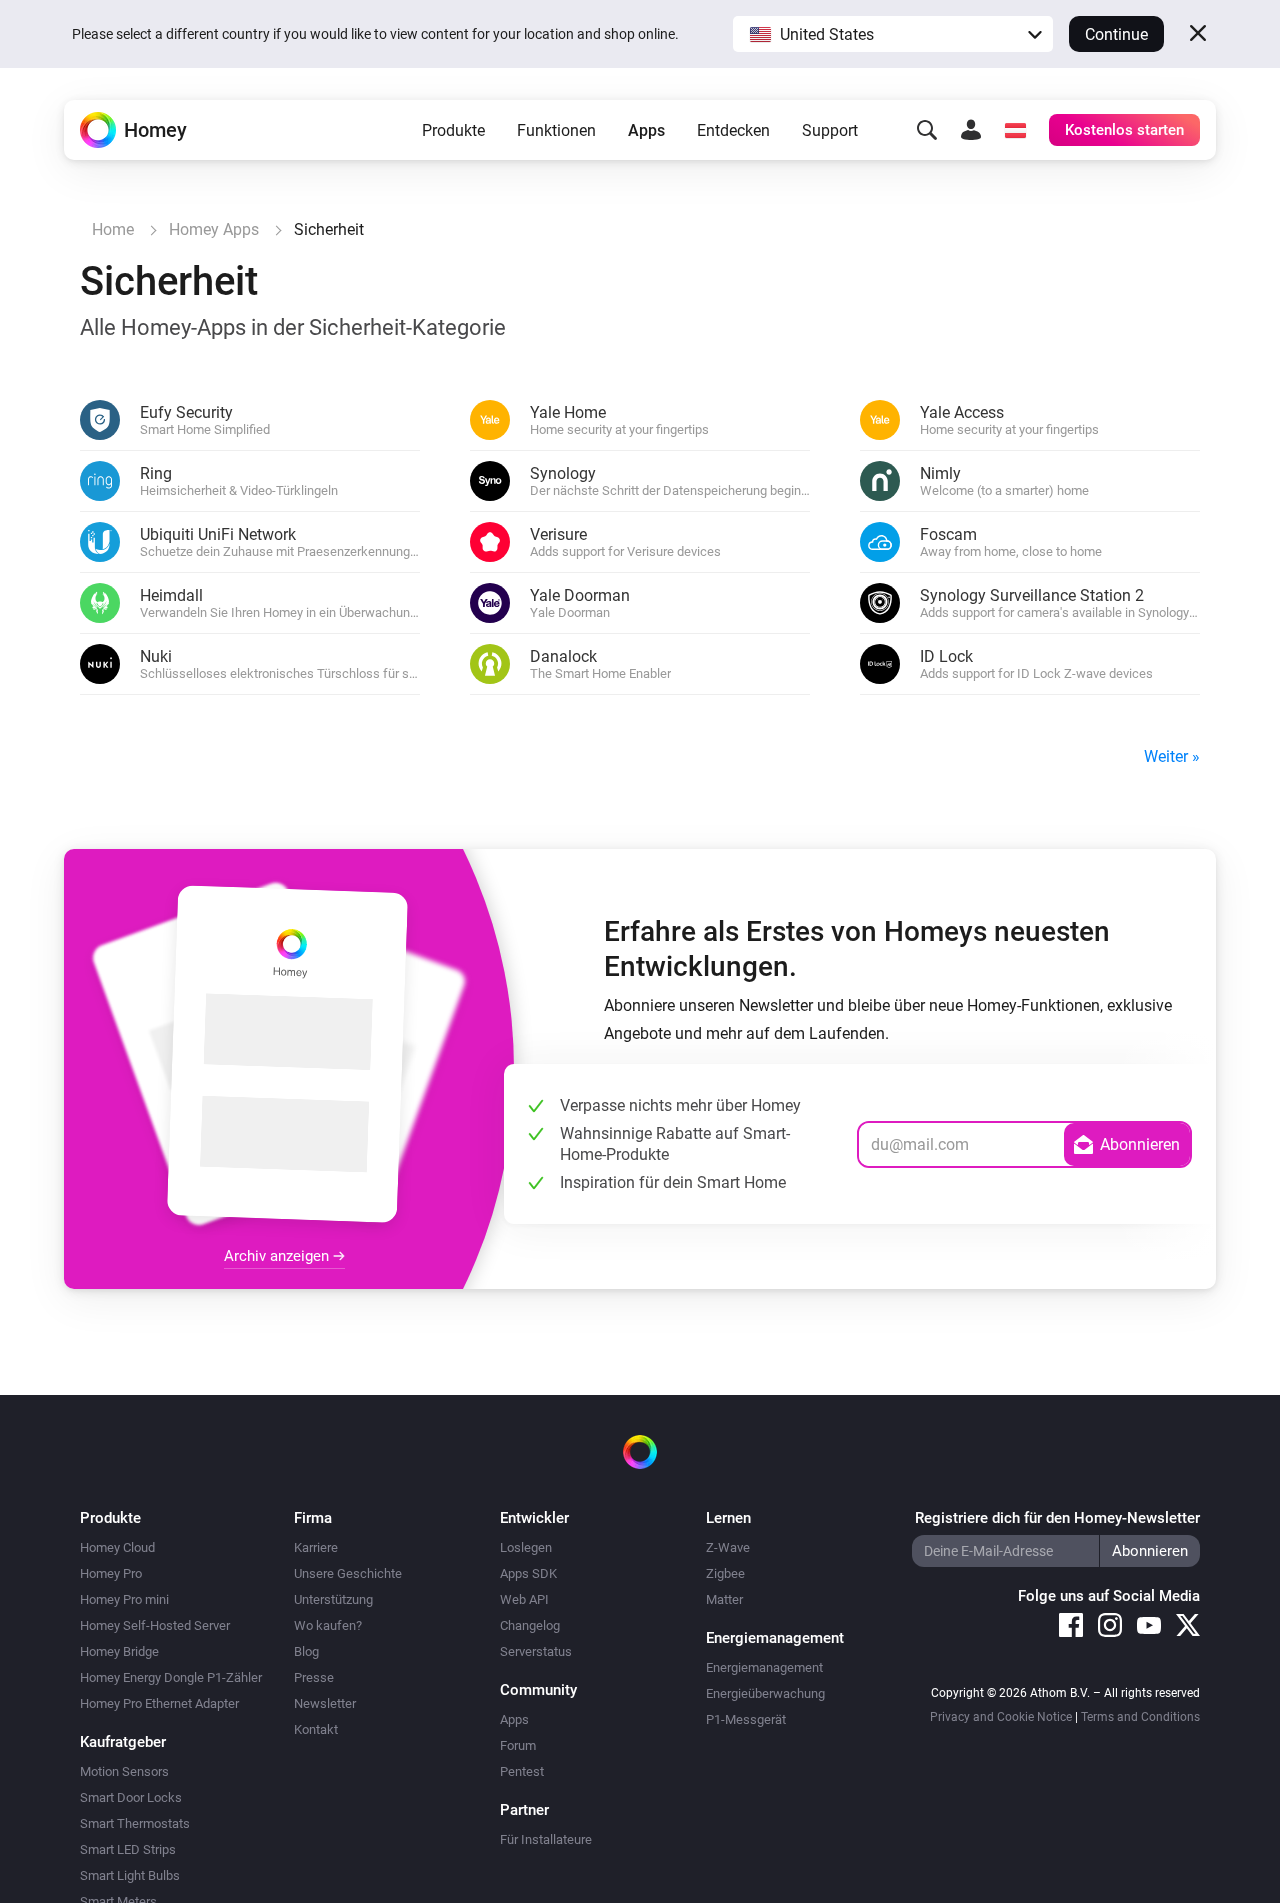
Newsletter (325, 1703)
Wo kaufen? (328, 1625)
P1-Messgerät (746, 1719)
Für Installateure (546, 1839)
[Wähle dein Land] (1015, 130)
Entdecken (733, 130)
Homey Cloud (117, 1547)
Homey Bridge (119, 1651)
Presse (314, 1677)
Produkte (453, 130)
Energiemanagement (764, 1667)
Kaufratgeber (123, 1742)
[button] (893, 34)
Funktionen (556, 130)
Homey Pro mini (124, 1599)
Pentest (522, 1771)
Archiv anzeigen (278, 1256)
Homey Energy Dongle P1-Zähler (171, 1677)
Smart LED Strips (128, 1849)
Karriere (316, 1547)
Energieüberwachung (765, 1693)
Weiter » (1172, 756)
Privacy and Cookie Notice (1001, 1717)
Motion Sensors (124, 1771)
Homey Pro (111, 1573)
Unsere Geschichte (348, 1573)
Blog (306, 1651)
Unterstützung (333, 1599)
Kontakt (316, 1729)
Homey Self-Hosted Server (155, 1625)
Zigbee (725, 1573)
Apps (646, 130)
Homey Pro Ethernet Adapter (159, 1703)
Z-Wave (728, 1547)
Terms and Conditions (1140, 1717)
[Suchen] (927, 130)
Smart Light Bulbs (130, 1875)
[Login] (971, 130)
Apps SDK (528, 1573)
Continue (1116, 34)
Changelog (530, 1625)
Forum (518, 1745)
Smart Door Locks (131, 1797)
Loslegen (526, 1547)
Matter (724, 1599)
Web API (524, 1599)
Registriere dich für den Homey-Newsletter (1057, 1518)
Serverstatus (536, 1651)
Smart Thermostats (135, 1823)
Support (830, 130)
